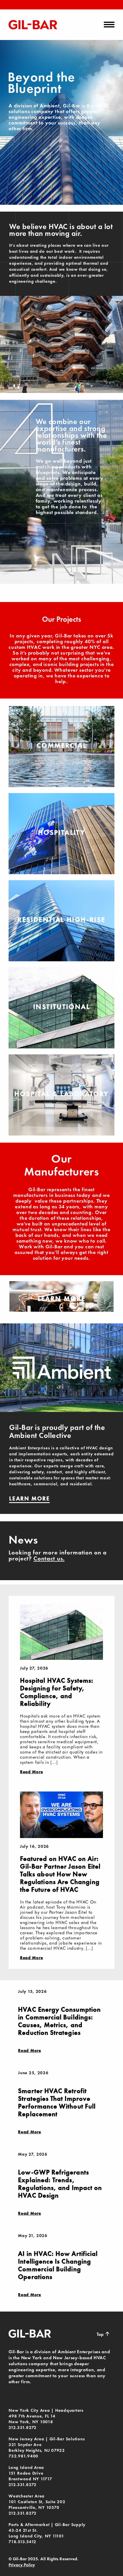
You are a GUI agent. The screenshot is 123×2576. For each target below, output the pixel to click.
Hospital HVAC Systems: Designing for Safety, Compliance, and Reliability (57, 1692)
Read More (31, 1772)
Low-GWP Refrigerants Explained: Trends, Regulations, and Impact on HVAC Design (60, 2184)
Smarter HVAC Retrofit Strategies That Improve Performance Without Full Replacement (57, 2102)
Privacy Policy (22, 2565)
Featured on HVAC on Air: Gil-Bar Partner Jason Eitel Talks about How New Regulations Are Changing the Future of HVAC (60, 1874)
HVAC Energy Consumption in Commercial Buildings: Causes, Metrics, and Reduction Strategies (59, 2021)
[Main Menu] (109, 25)
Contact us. (49, 1558)
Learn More (62, 1298)
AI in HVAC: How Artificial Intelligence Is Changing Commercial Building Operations (58, 2265)
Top (103, 2334)
